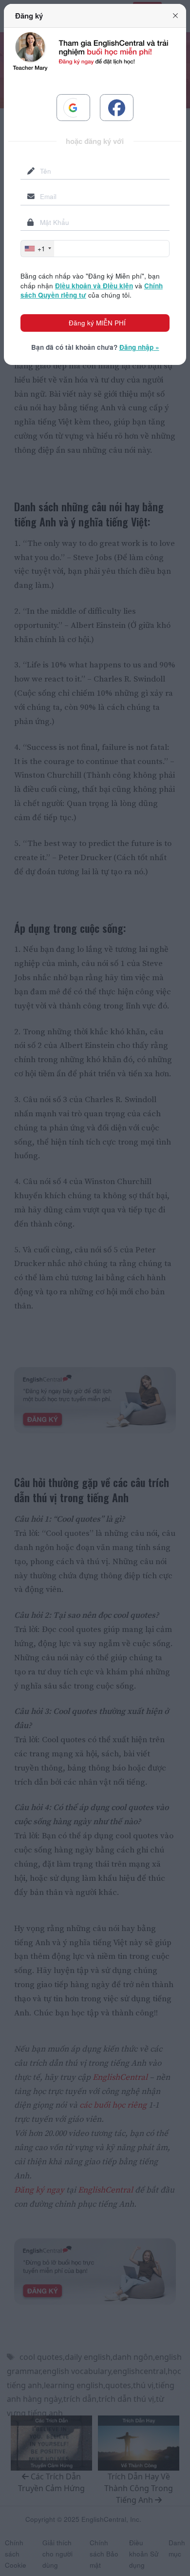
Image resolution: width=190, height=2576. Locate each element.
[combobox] (38, 248)
